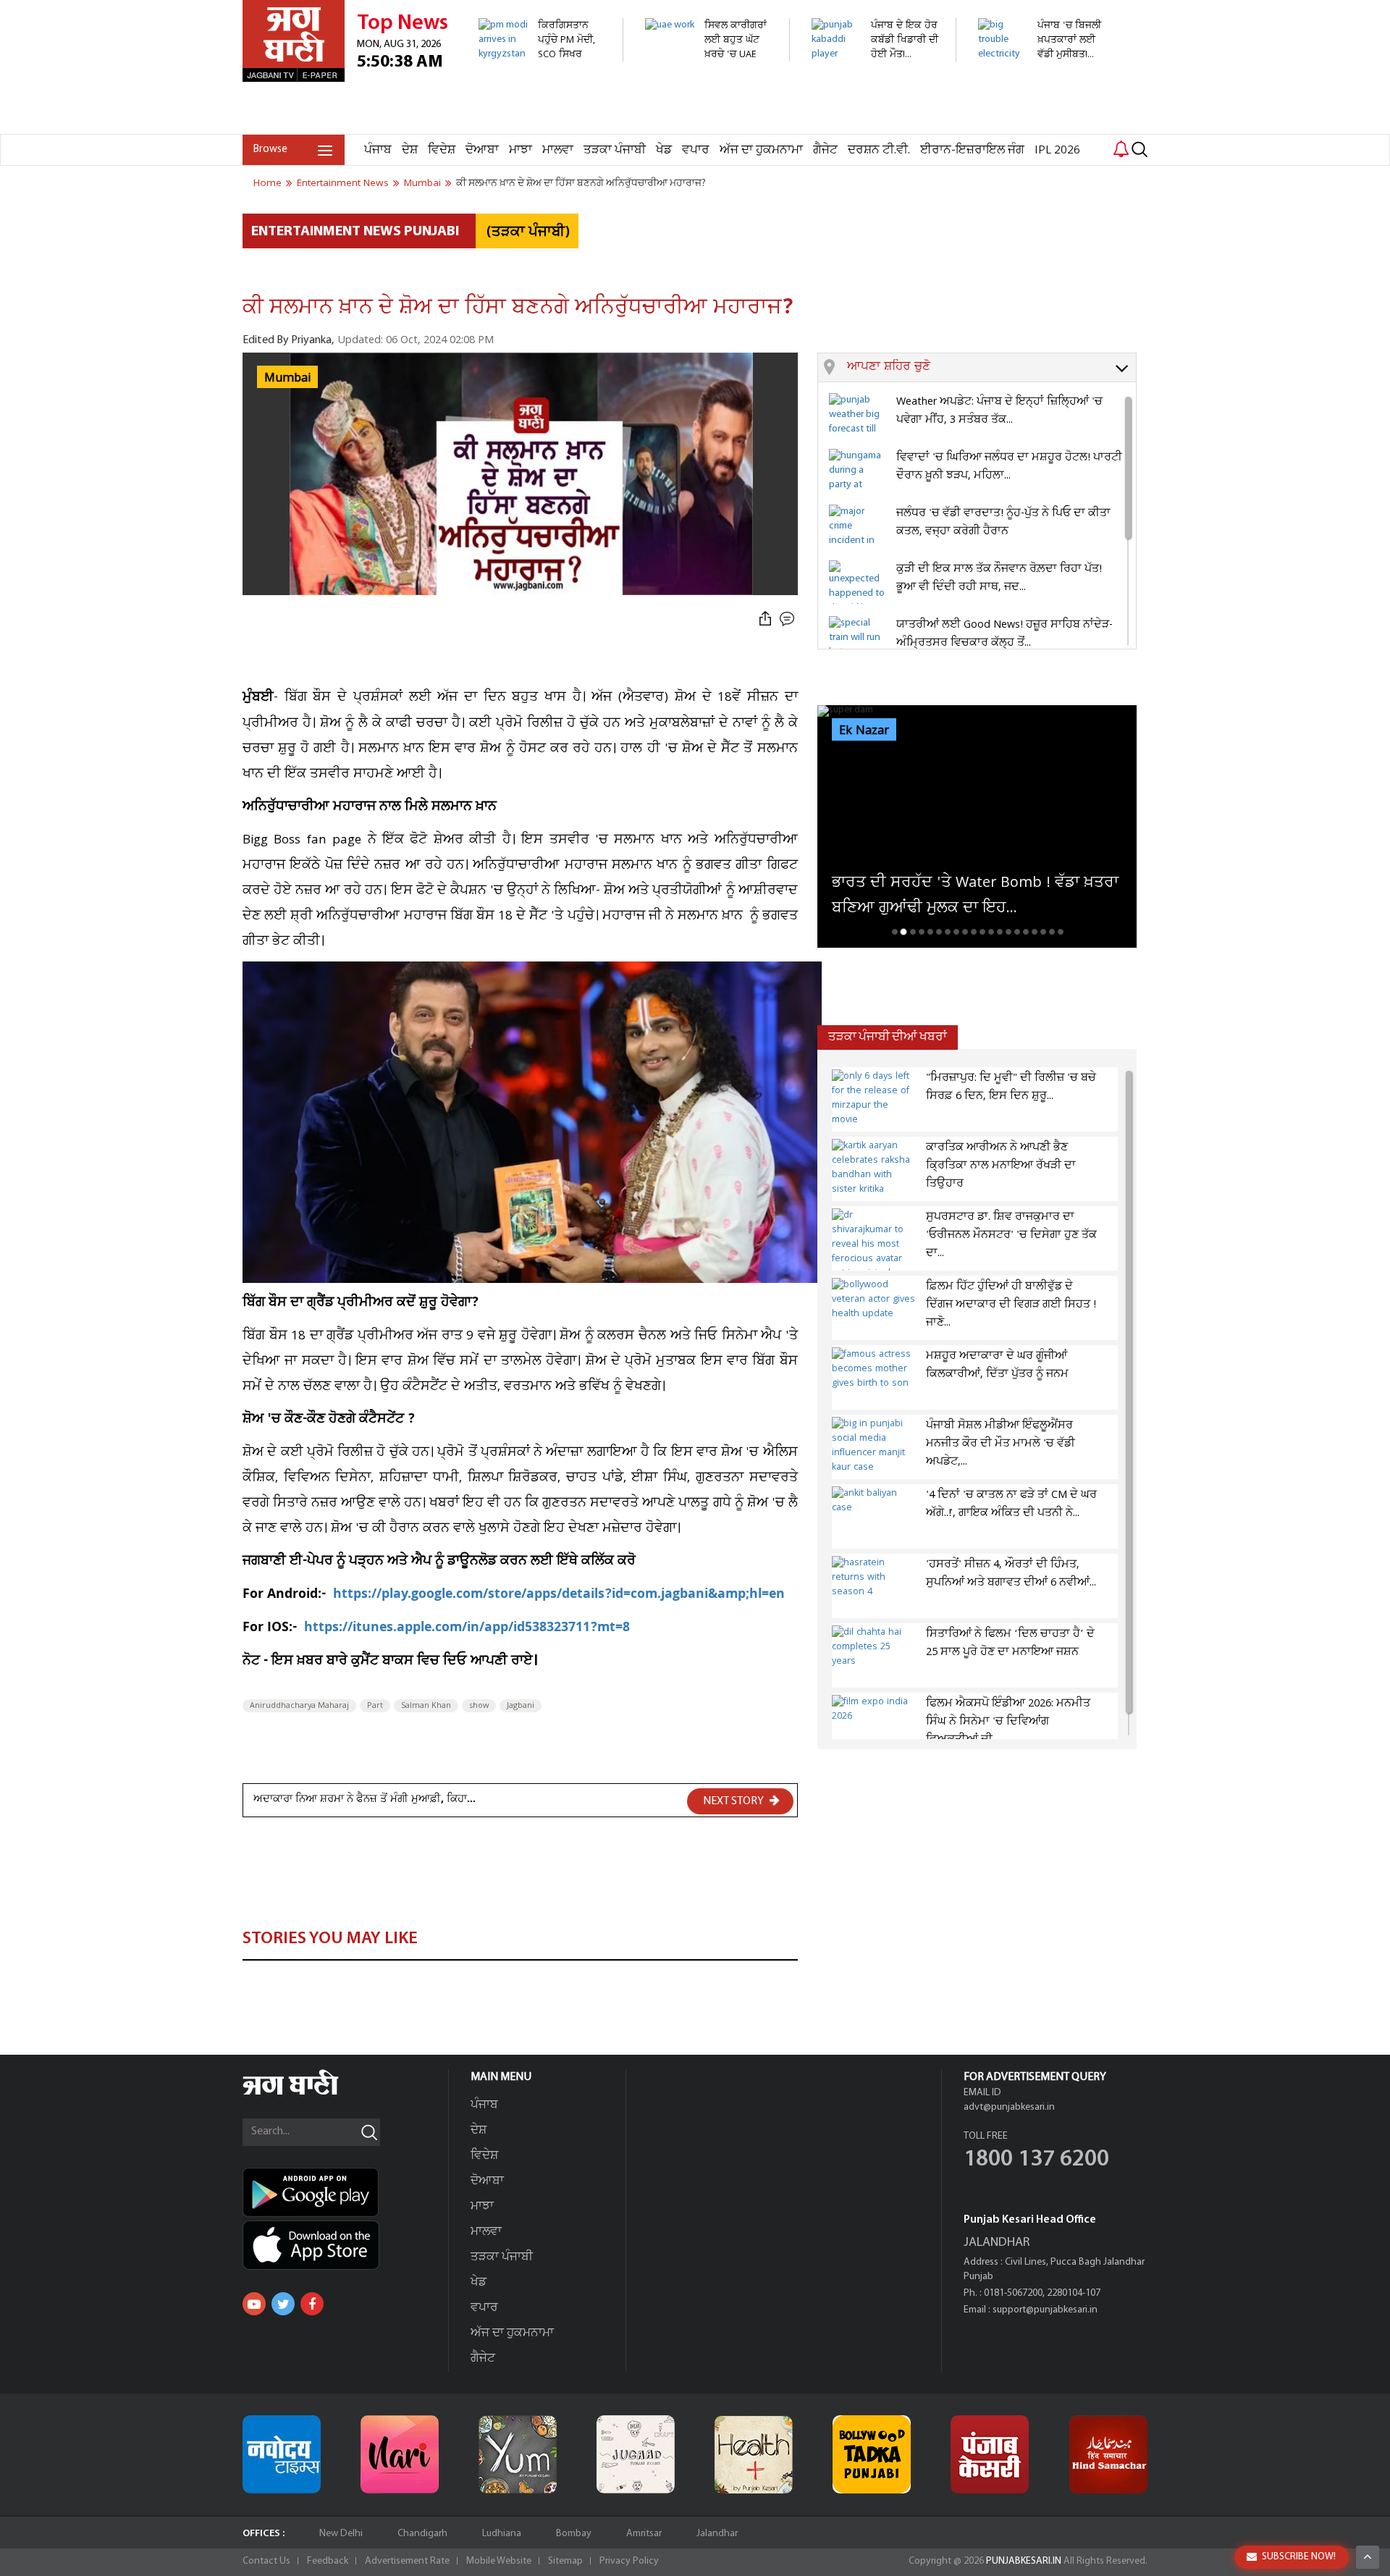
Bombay (574, 2534)
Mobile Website (499, 2561)
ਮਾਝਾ (521, 150)
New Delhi (341, 2534)
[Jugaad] (636, 2454)
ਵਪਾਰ (696, 150)
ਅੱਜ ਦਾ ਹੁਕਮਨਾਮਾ (761, 150)
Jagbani (521, 1706)
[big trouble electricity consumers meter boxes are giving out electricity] (1042, 126)
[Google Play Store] (345, 2192)
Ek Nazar (864, 731)
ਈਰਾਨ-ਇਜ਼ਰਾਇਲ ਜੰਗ (972, 150)
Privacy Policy (629, 2561)
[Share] (765, 619)
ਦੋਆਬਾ (482, 150)
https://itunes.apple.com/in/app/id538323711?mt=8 (467, 1629)
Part (375, 1706)
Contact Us (266, 2561)
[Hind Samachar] (1108, 2454)
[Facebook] (312, 2304)
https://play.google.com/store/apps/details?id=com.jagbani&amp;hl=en (561, 1595)
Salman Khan (426, 1706)
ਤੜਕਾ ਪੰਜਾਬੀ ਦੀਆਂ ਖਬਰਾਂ (888, 1037)
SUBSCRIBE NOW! (1299, 2557)
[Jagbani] (310, 2093)
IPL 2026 (1057, 150)
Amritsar (644, 2534)
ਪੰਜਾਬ (378, 150)
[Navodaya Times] (282, 2454)
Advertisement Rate (407, 2561)
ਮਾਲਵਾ (558, 150)
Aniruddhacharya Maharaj (299, 1706)
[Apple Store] (345, 2245)
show (479, 1706)
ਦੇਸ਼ (410, 150)
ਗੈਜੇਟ (825, 150)
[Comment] (788, 619)
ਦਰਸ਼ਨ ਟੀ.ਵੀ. (879, 150)
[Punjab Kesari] (990, 2454)
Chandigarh (422, 2534)
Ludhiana (502, 2534)
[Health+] (754, 2454)
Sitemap (565, 2561)
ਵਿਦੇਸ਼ (442, 150)
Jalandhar (717, 2534)
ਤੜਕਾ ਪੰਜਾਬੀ (615, 150)
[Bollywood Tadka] (872, 2454)
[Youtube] (254, 2304)
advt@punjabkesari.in (1009, 2107)
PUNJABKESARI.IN (1024, 2561)
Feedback (328, 2561)
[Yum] (518, 2454)
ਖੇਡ (664, 150)
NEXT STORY (734, 1801)
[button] (991, 368)
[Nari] (400, 2454)
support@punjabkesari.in (1045, 2310)
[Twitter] (283, 2304)
